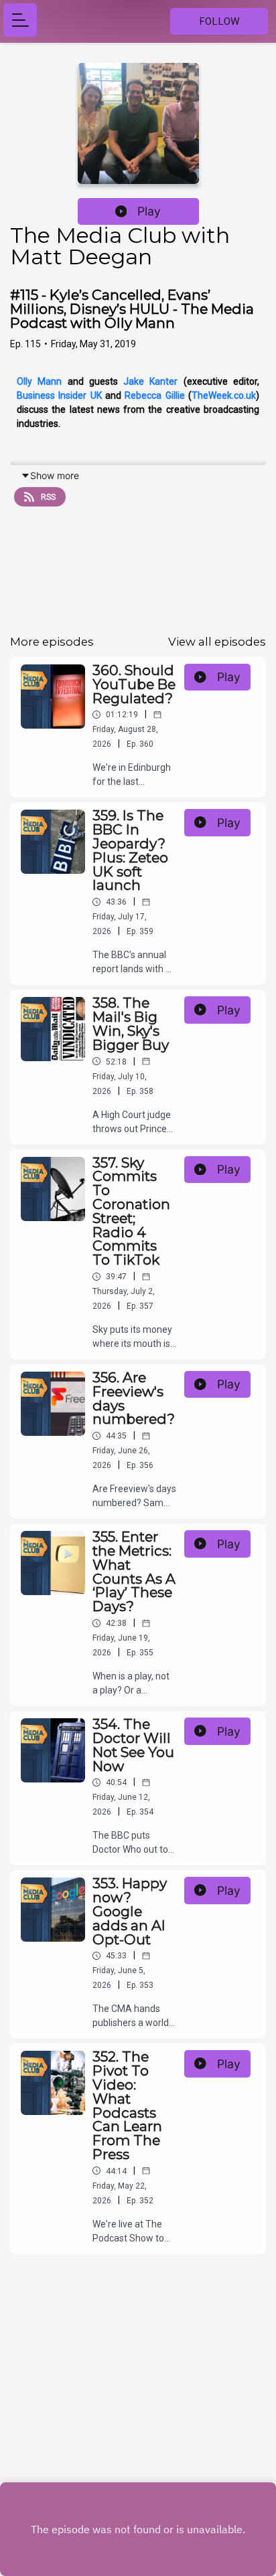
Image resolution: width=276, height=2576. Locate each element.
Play (149, 211)
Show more (55, 475)
